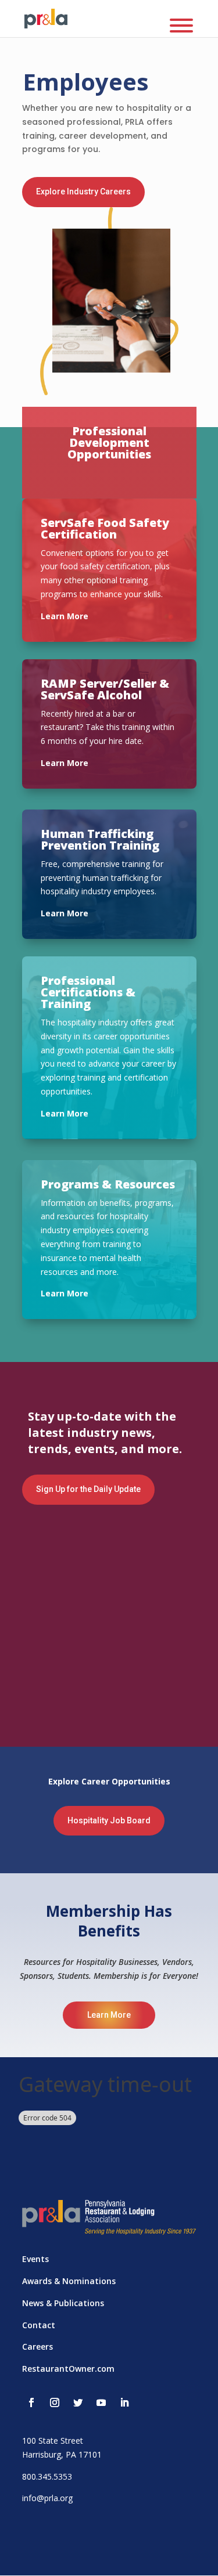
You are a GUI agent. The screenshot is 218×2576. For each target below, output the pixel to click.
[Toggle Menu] (181, 26)
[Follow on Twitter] (78, 2402)
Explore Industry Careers (83, 192)
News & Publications (63, 2303)
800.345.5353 (47, 2476)
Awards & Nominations (69, 2281)
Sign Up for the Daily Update (88, 1489)
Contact (39, 2325)
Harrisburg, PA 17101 (62, 2454)
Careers (37, 2346)
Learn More (109, 2015)
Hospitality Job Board (109, 1820)
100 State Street (53, 2440)
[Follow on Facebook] (31, 2402)
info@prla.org (47, 2498)
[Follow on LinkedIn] (124, 2402)
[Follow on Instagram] (55, 2402)
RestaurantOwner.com (68, 2369)
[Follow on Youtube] (101, 2402)
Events (35, 2259)
